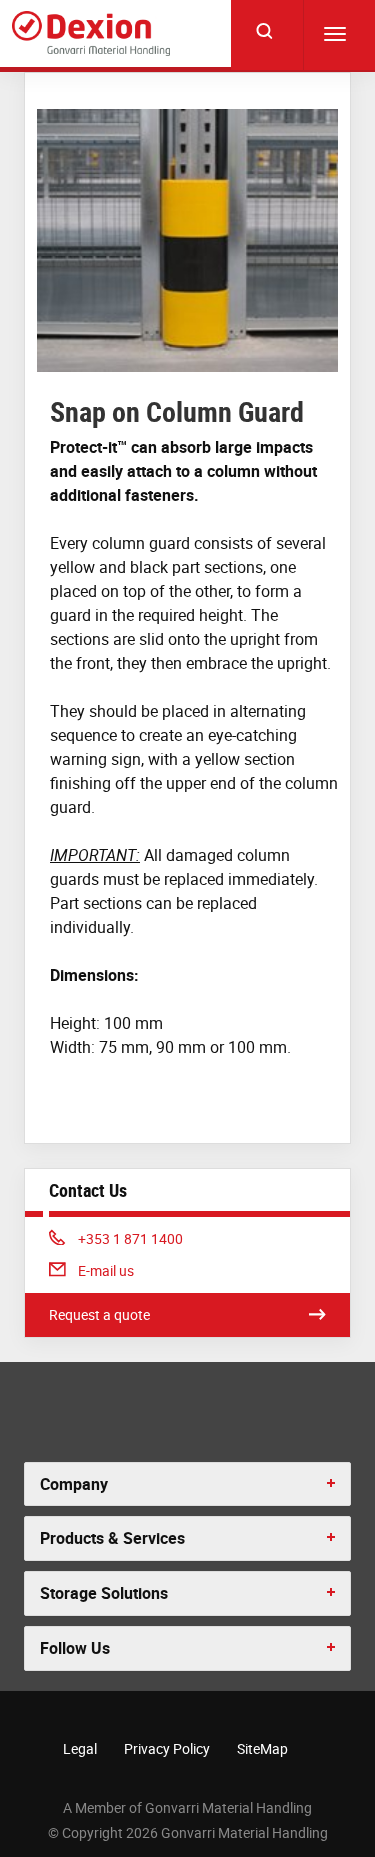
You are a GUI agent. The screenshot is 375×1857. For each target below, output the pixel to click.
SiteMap (262, 1748)
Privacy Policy (167, 1748)
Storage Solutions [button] (104, 1593)
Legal (80, 1748)
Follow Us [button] (75, 1648)
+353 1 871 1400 (130, 1238)
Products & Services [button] (112, 1538)
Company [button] (74, 1484)
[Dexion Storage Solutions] (91, 33)
